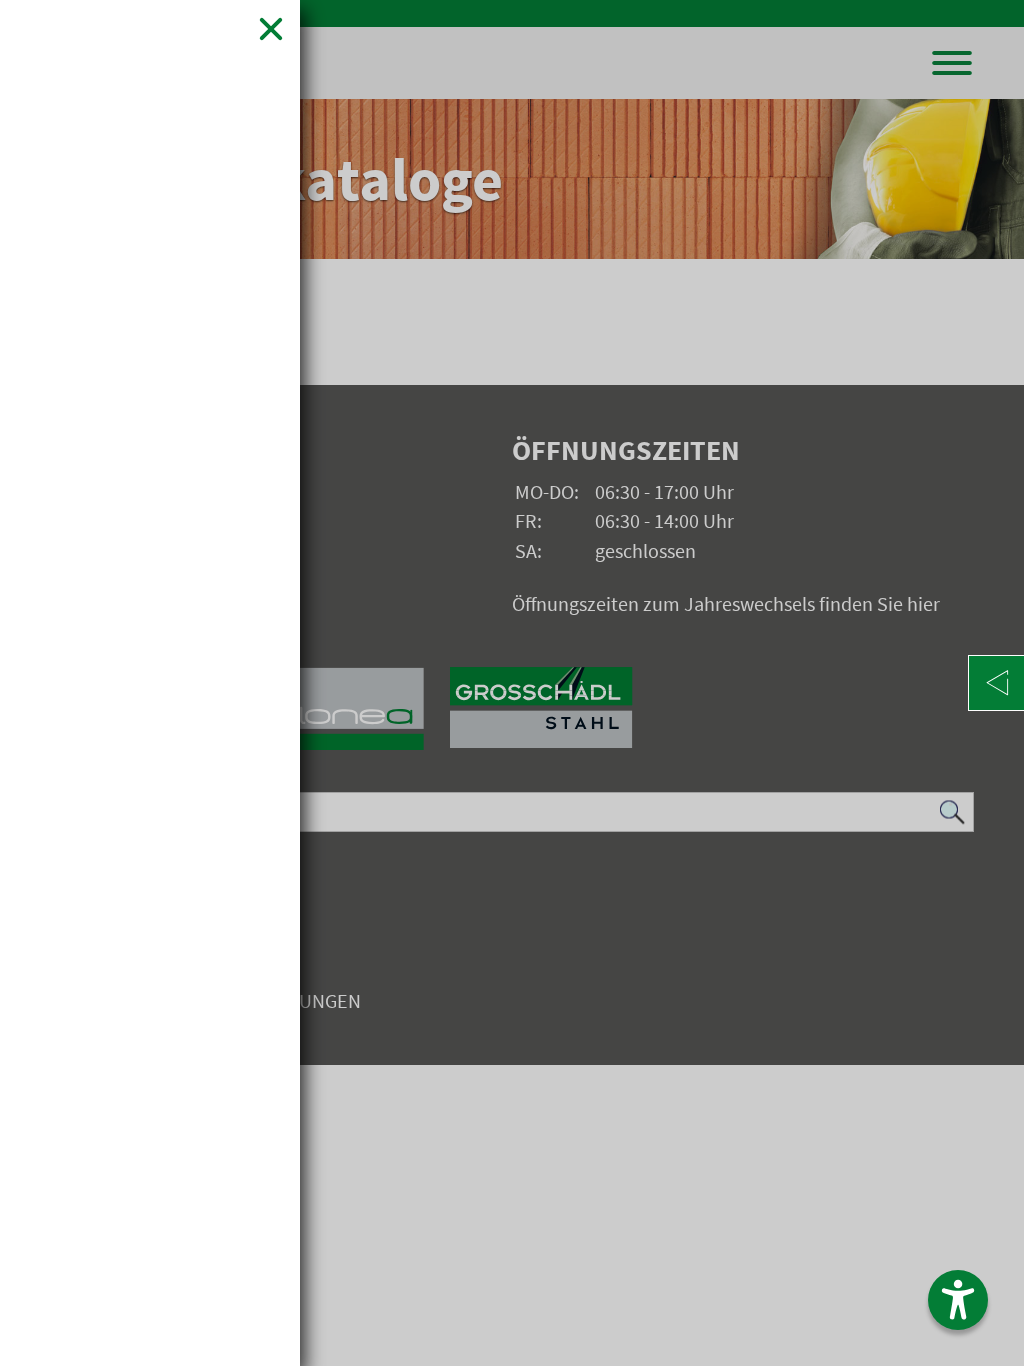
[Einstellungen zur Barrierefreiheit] (958, 1300)
